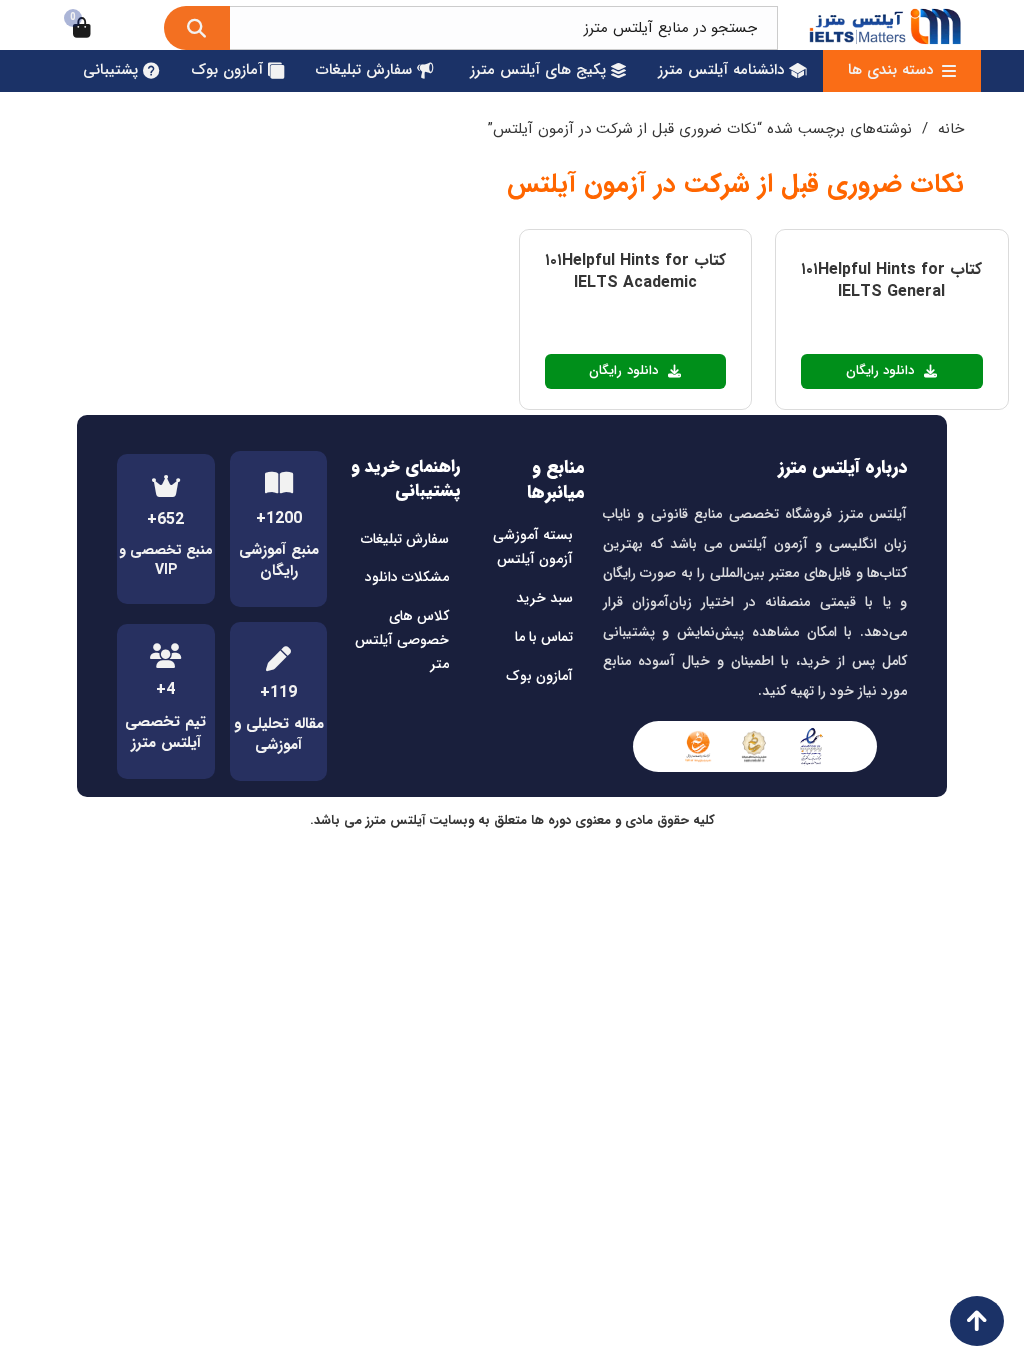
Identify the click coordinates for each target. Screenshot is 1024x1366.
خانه (951, 129)
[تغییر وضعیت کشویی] (949, 71)
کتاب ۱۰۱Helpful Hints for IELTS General (891, 280)
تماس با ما (544, 637)
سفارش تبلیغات (405, 539)
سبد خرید (544, 598)
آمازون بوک (539, 676)
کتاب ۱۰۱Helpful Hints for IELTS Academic (635, 271)
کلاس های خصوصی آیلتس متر (402, 640)
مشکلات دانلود (407, 577)
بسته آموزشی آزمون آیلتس (533, 547)
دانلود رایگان (880, 370)
